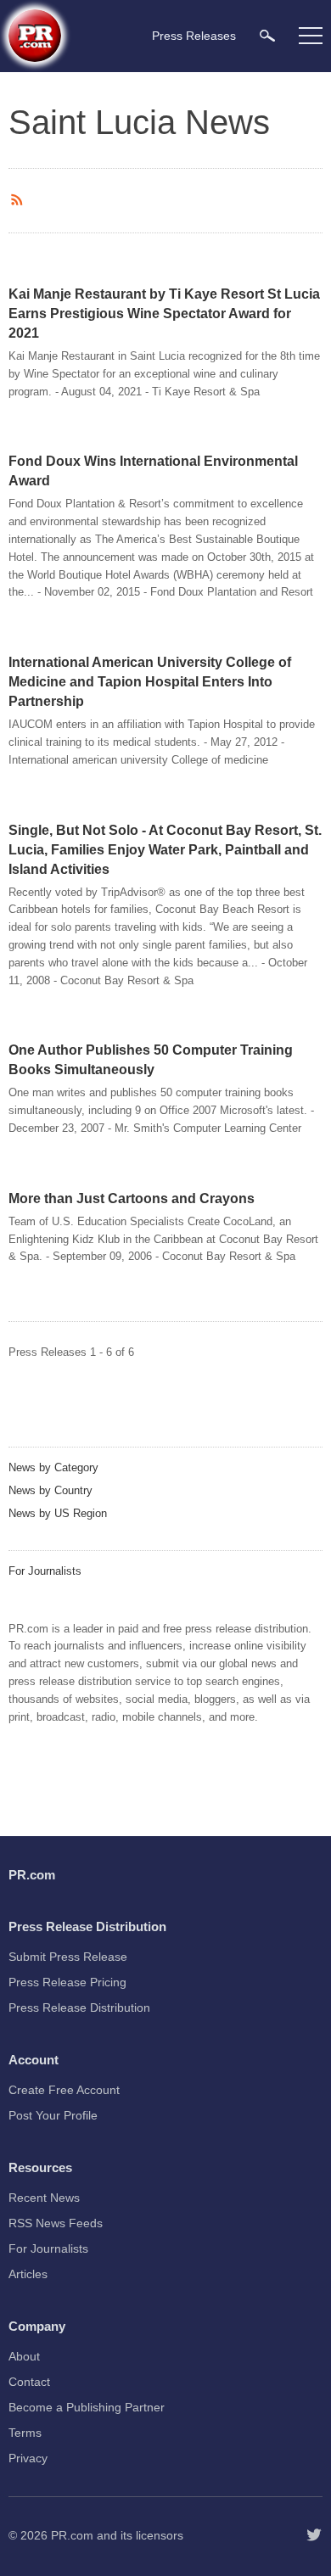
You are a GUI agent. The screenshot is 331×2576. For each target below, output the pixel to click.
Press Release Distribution (79, 2008)
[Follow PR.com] (314, 2535)
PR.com (72, 2535)
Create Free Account (64, 2090)
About (24, 2356)
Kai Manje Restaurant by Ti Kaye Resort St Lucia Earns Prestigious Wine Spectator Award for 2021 (164, 314)
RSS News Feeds (56, 2223)
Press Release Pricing (67, 1982)
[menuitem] (267, 35)
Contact (29, 2382)
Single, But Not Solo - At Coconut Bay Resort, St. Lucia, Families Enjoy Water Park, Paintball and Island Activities (165, 850)
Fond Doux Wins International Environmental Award (153, 471)
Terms (25, 2433)
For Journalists (45, 1571)
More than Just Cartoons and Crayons (132, 1198)
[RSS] (20, 200)
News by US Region (58, 1513)
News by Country (50, 1490)
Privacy (28, 2458)
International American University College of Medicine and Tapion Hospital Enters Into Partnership (150, 682)
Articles (28, 2274)
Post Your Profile (53, 2115)
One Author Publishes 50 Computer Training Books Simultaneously (151, 1060)
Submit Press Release (68, 1957)
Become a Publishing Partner (87, 2407)
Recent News (44, 2198)
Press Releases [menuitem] (194, 36)
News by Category (53, 1467)
